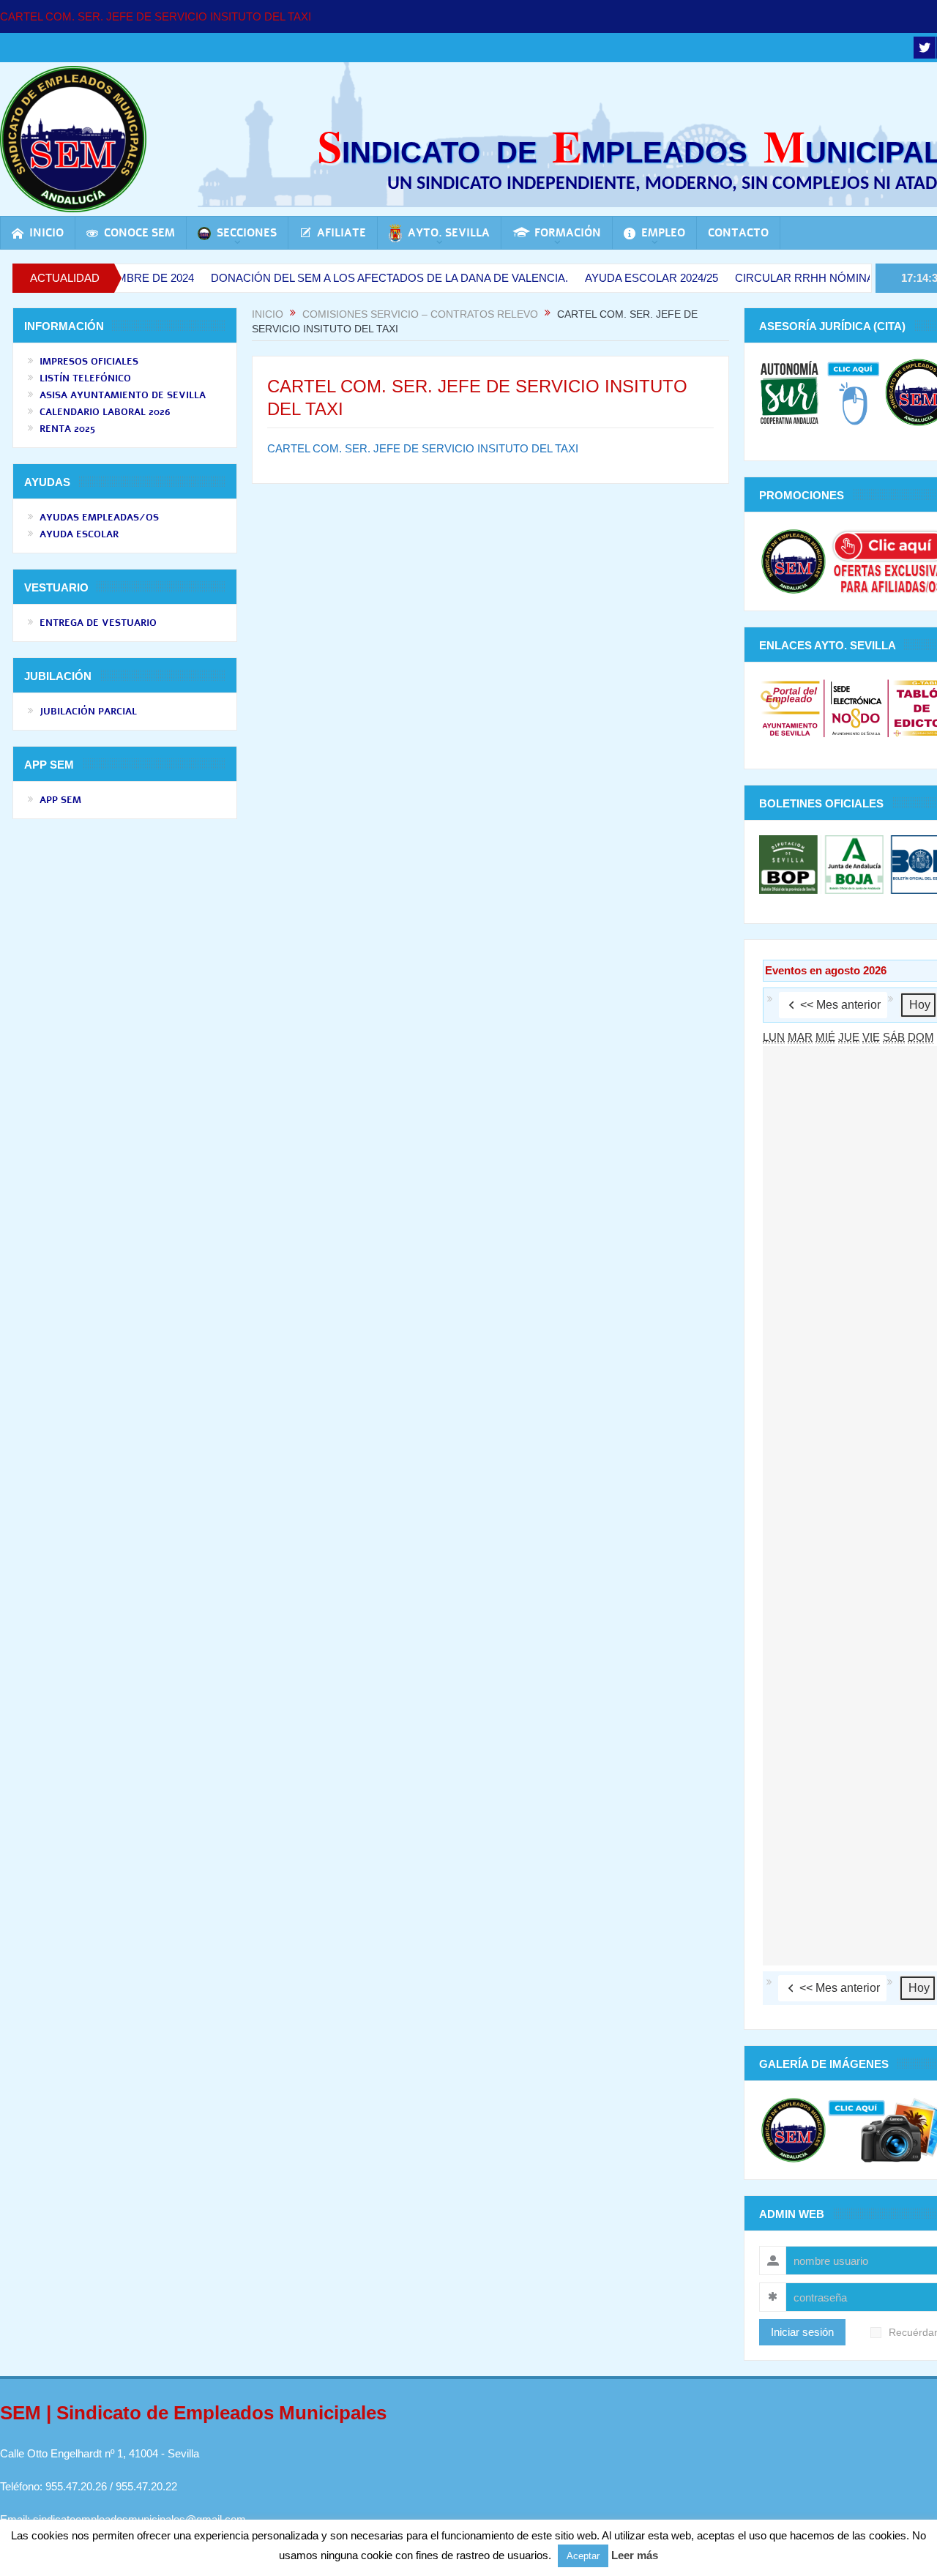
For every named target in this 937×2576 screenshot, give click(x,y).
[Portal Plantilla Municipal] (790, 708)
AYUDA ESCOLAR (79, 534)
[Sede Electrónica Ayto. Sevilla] (856, 708)
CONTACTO (738, 233)
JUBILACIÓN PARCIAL (88, 712)
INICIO (46, 233)
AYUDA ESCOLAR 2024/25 (606, 278)
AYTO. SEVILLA (449, 233)
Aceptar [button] (583, 2556)
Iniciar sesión (802, 2332)
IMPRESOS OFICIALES (89, 362)
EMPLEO (663, 233)
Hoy (920, 1005)
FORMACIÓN (568, 233)
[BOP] (790, 863)
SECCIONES (247, 233)
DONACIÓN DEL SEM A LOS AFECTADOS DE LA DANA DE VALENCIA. (344, 278)
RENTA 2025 (67, 429)
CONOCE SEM (139, 233)
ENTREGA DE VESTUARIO (98, 623)
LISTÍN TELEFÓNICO (85, 378)
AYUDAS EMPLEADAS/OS (99, 518)
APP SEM (60, 800)
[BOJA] (854, 863)
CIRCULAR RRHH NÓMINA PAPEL (777, 278)
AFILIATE (341, 233)
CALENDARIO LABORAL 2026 (105, 412)
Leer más (635, 2555)
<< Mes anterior (840, 1005)
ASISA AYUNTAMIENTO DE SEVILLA (123, 395)
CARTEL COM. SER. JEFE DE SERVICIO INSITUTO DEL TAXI (156, 16)
